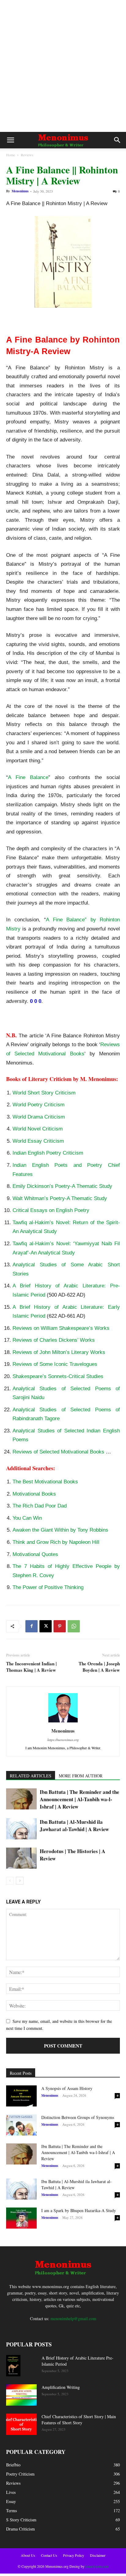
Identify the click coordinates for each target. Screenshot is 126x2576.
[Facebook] (31, 1626)
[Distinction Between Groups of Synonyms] (21, 2125)
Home (11, 155)
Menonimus (20, 191)
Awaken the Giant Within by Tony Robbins (60, 1530)
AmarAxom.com (96, 2566)
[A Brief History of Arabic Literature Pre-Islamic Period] (13, 2366)
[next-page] (20, 1881)
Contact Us (49, 2555)
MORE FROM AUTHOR (81, 1776)
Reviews (27, 155)
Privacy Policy (74, 2555)
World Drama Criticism (39, 1117)
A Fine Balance (28, 777)
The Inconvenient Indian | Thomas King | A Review (31, 1667)
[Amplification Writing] (21, 2395)
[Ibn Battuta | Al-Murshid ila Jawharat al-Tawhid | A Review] (21, 1829)
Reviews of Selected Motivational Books (58, 1452)
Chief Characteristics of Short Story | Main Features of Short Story (79, 2420)
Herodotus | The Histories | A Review (72, 1855)
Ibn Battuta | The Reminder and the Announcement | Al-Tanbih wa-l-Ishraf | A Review (80, 1799)
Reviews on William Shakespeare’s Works (61, 1328)
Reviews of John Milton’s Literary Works (59, 1352)
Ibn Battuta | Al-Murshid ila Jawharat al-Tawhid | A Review (74, 1825)
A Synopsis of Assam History (67, 2088)
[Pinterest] (60, 1626)
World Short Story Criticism (44, 1093)
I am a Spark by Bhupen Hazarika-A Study (79, 2210)
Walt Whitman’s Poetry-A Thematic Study (60, 1198)
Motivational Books (34, 1494)
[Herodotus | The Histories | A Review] (21, 1858)
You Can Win (27, 1518)
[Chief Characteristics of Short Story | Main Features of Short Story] (21, 2424)
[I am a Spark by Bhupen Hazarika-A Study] (21, 2218)
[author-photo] (63, 1722)
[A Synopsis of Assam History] (21, 2096)
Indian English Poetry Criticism (48, 1153)
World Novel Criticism (38, 1129)
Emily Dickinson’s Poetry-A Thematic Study (62, 1186)
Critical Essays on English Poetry (51, 1210)
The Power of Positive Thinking (48, 1587)
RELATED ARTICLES (31, 1776)
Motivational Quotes (35, 1554)
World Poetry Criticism (39, 1105)
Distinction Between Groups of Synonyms (78, 2117)
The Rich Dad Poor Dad (40, 1506)
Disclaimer (98, 2555)
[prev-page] (10, 1881)
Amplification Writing (61, 2387)
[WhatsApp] (74, 1626)
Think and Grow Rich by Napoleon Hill (56, 1542)
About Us (28, 2555)
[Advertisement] (63, 66)
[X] (46, 1626)
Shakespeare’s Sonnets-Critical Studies (58, 1376)
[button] (10, 140)
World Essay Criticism (38, 1141)
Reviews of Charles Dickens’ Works (54, 1340)
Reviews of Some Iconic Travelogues (55, 1364)
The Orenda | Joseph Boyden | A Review (99, 1667)
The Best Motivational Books (45, 1482)
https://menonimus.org (63, 1740)
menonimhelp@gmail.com (73, 2318)
